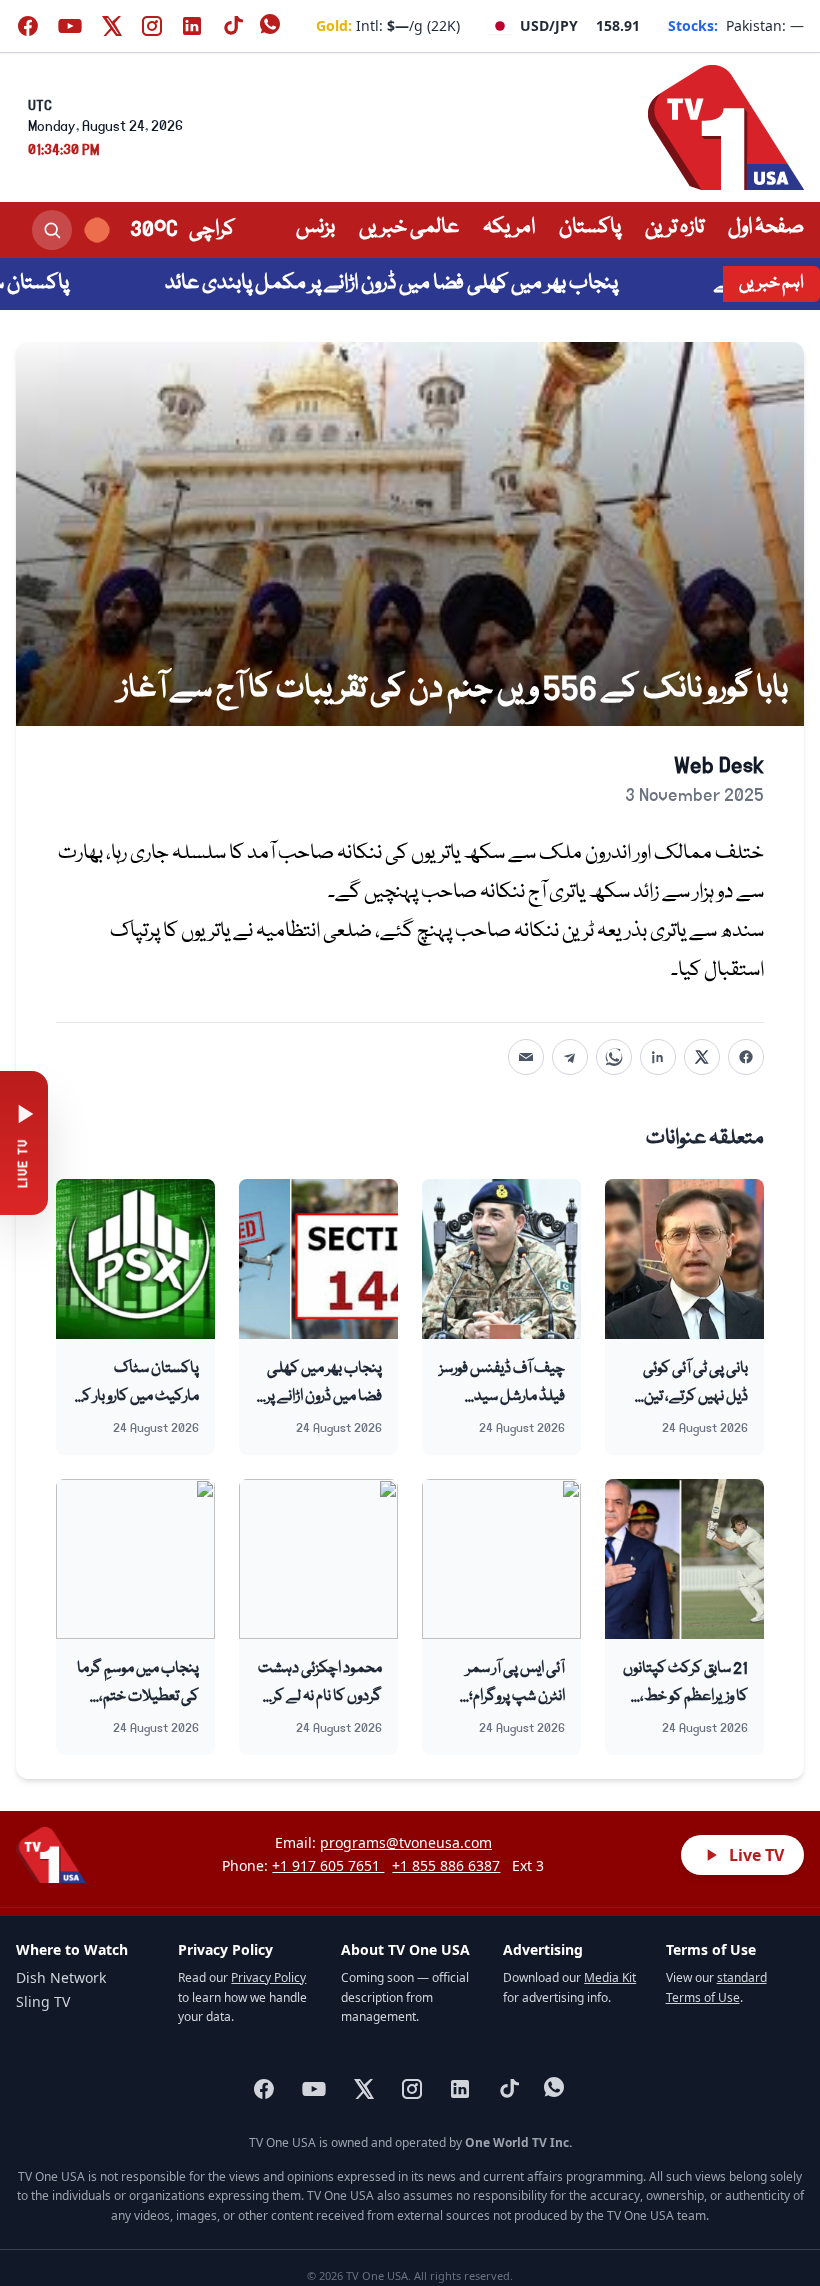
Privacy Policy (268, 1977)
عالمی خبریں (409, 227)
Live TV (756, 1855)
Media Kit (610, 1977)
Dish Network (61, 1977)
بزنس (315, 227)
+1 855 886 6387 (446, 1865)
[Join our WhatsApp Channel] (272, 26)
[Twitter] (702, 1057)
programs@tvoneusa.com (406, 1842)
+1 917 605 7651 (328, 1865)
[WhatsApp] (614, 1057)
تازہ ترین (674, 227)
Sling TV (43, 2001)
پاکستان (590, 227)
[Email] (526, 1057)
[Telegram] (570, 1057)
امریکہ (509, 227)
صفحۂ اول (766, 227)
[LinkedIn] (658, 1057)
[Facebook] (746, 1057)
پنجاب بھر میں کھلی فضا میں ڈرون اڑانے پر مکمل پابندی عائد (444, 284)
